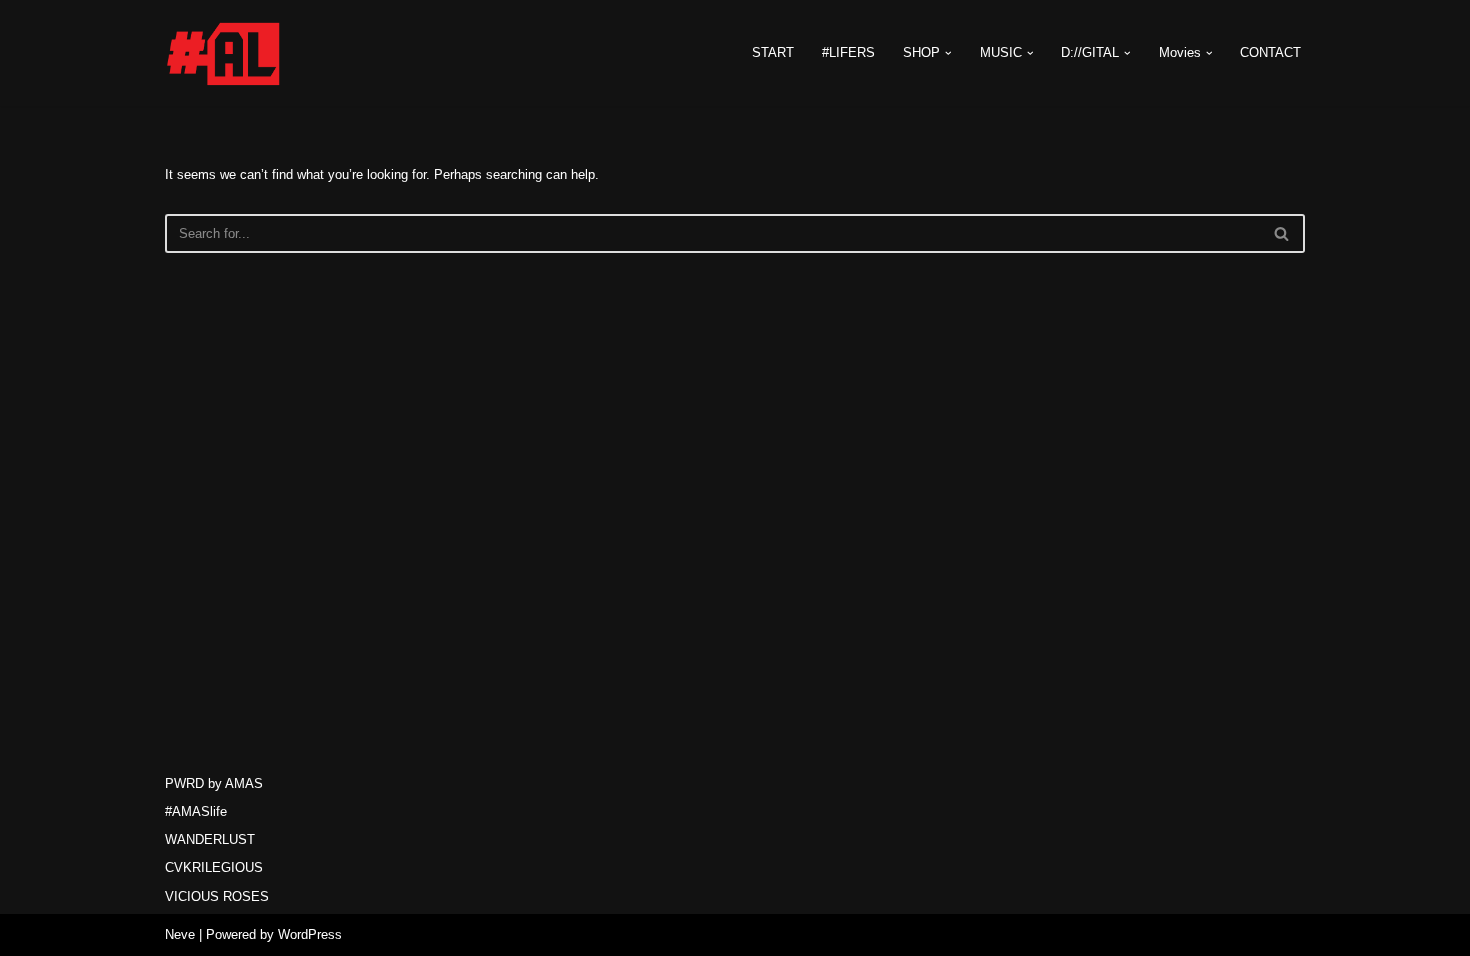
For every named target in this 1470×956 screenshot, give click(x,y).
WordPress (310, 934)
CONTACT (1270, 52)
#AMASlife (196, 811)
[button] (948, 53)
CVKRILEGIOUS (214, 867)
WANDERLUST (210, 839)
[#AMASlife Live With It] (225, 53)
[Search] (1282, 233)
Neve (180, 934)
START (773, 52)
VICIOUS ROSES (217, 896)
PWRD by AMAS (214, 783)
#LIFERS (848, 52)
